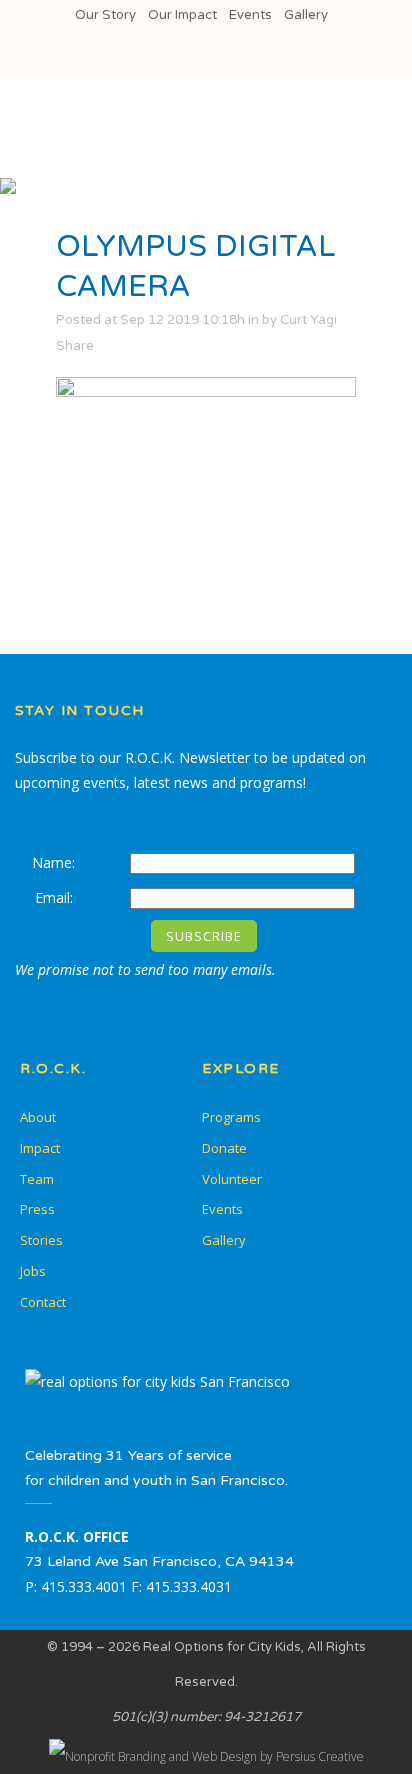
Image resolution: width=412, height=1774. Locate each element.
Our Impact (182, 15)
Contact (43, 1302)
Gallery (306, 15)
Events (250, 15)
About (38, 1117)
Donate (224, 1148)
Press (37, 1209)
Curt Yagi (308, 320)
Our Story (105, 15)
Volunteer (232, 1179)
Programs (231, 1117)
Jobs (33, 1271)
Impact (40, 1148)
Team (37, 1179)
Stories (41, 1240)
